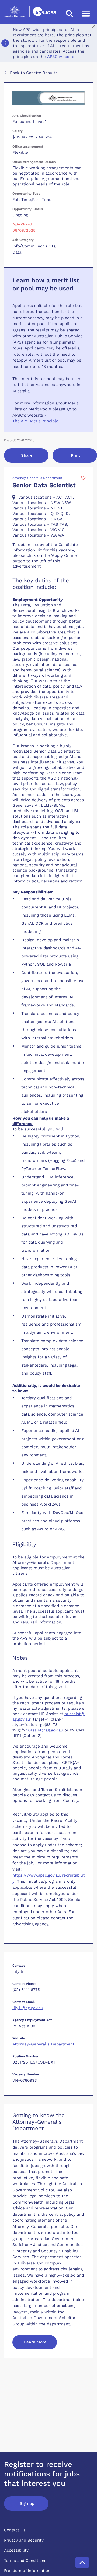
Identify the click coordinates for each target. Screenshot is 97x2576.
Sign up (27, 2503)
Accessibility (16, 2550)
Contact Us (15, 2530)
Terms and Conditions (25, 2561)
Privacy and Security (24, 2540)
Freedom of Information (27, 2571)
